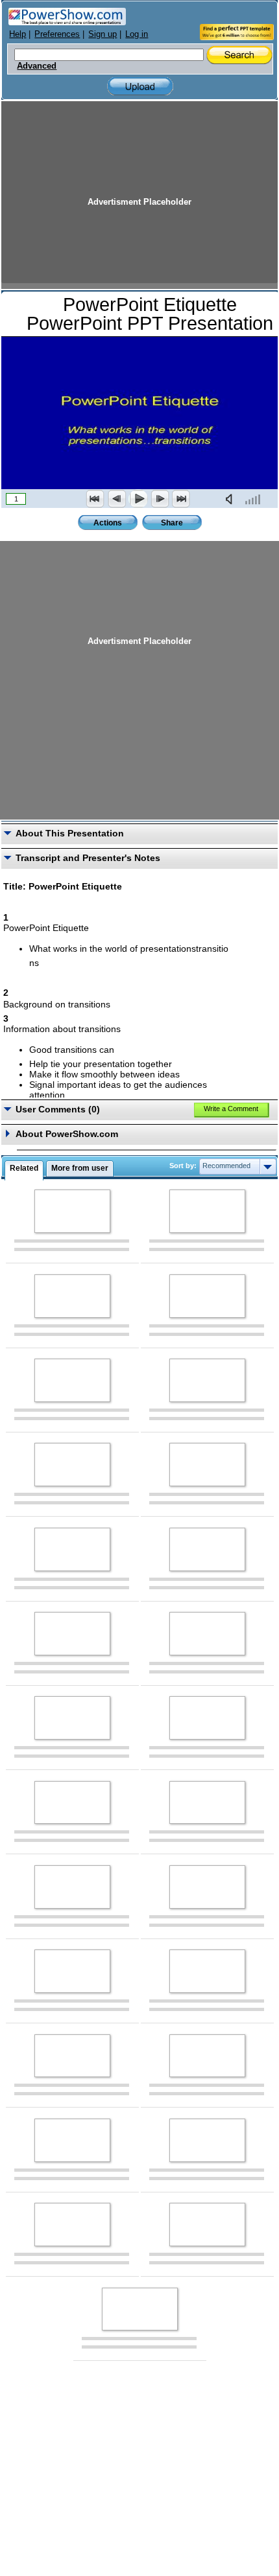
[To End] (181, 499)
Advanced (37, 66)
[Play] (138, 499)
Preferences (57, 34)
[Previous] (117, 499)
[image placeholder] (72, 1211)
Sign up (103, 34)
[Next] (160, 499)
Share (172, 523)
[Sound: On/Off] (232, 499)
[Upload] (140, 86)
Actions (108, 523)
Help (18, 34)
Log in (137, 34)
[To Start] (95, 499)
